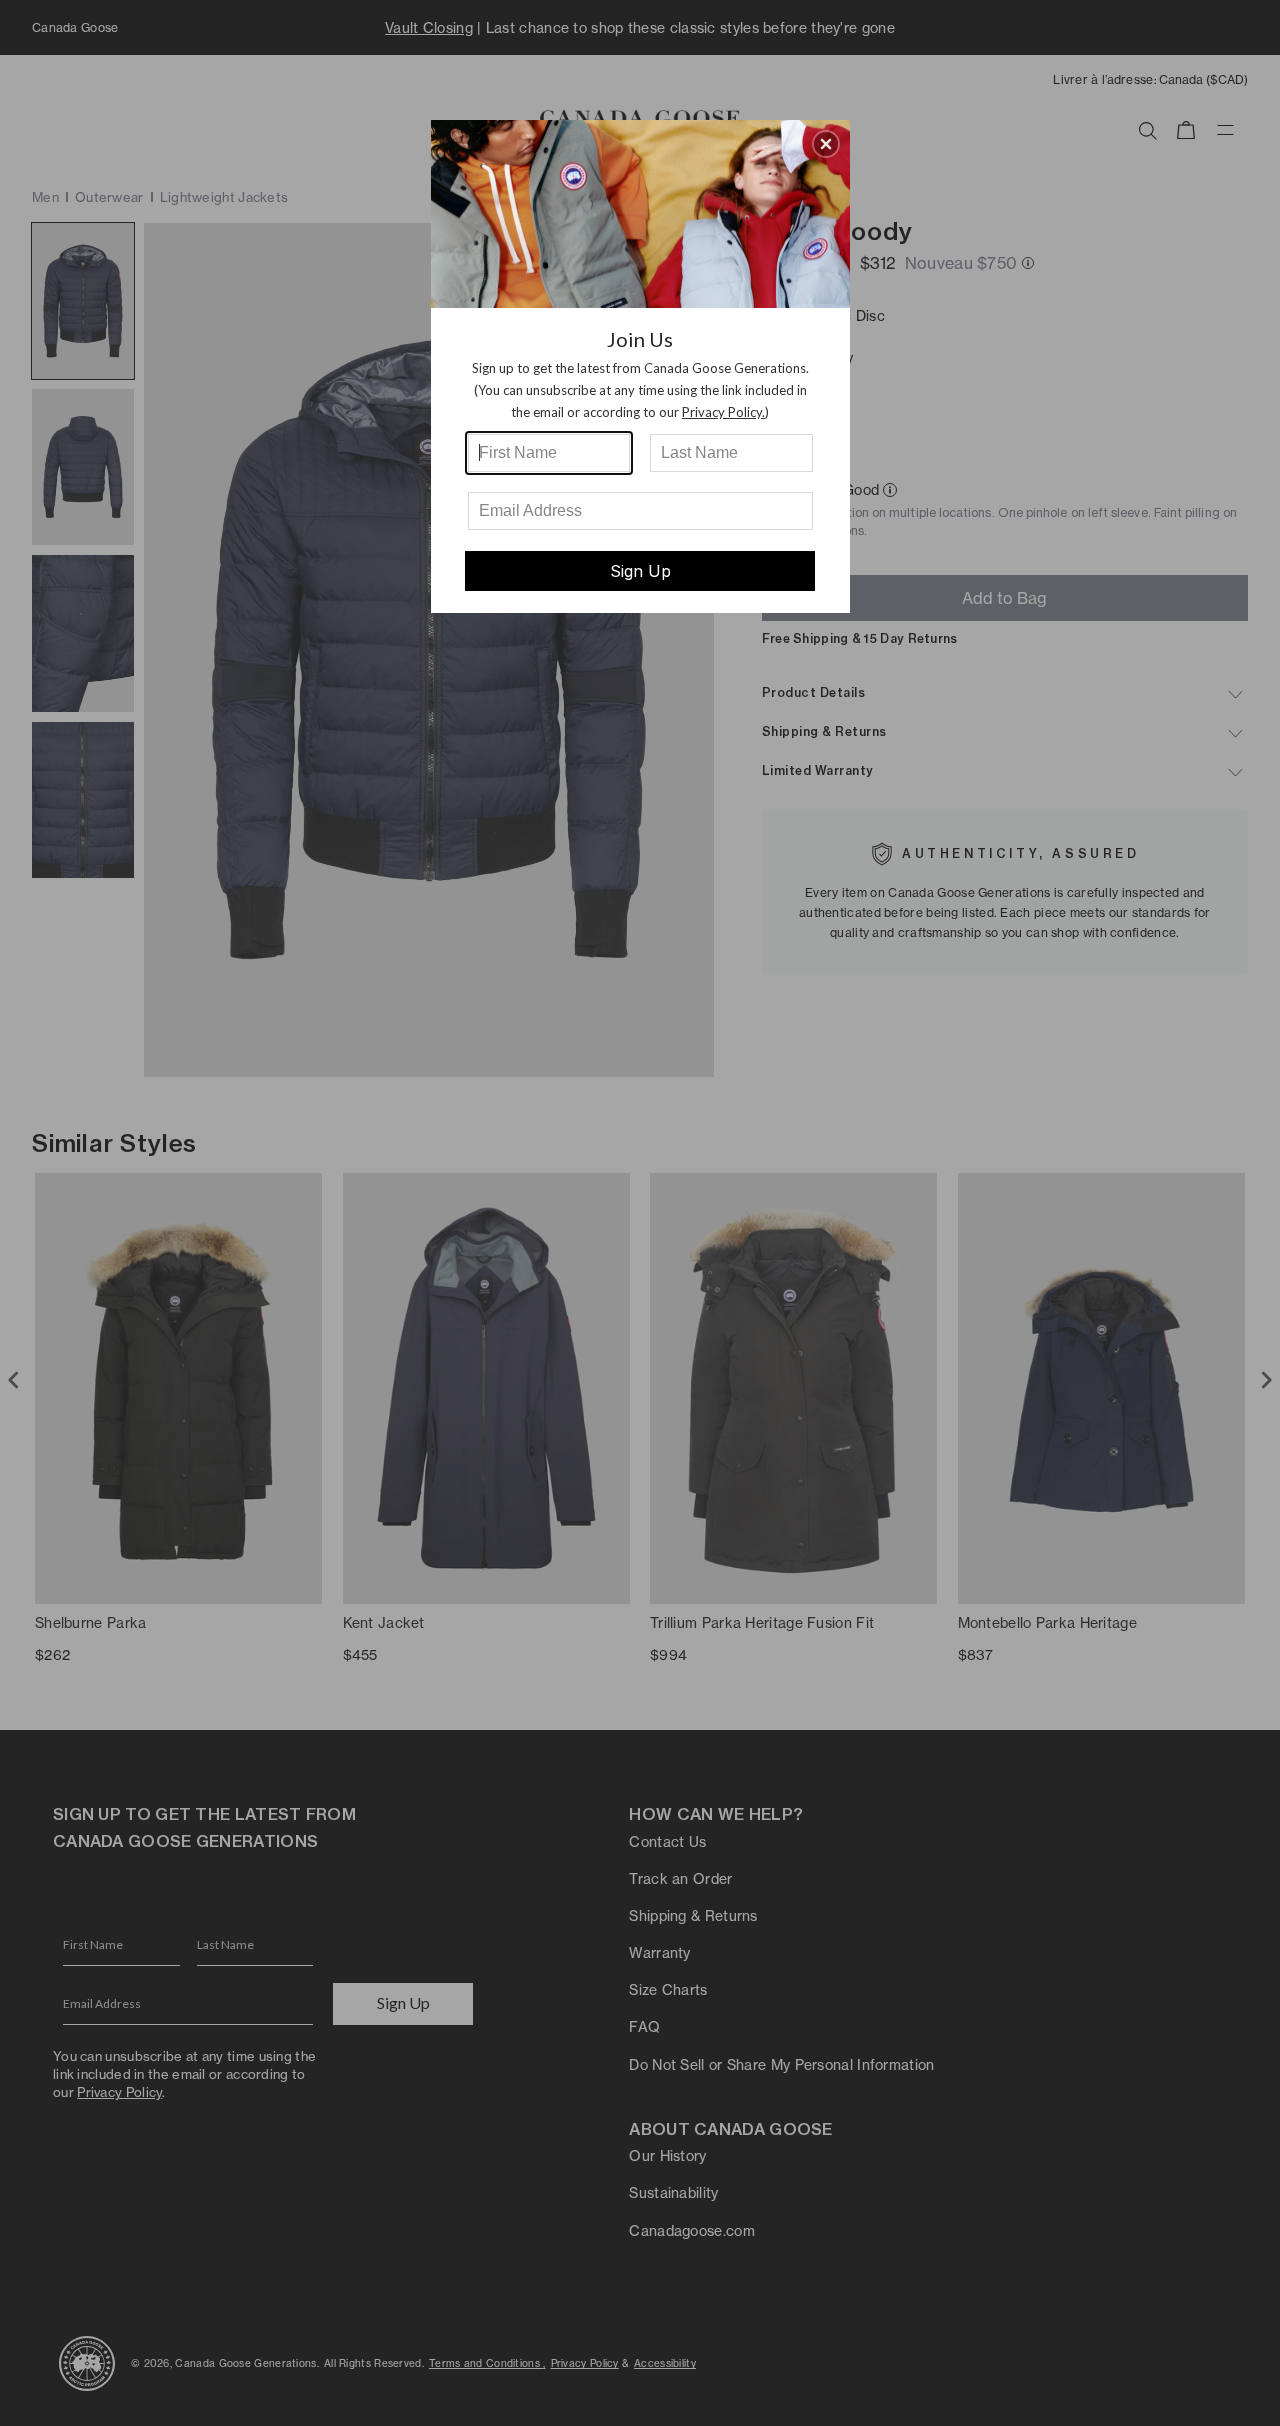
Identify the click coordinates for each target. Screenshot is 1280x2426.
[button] (826, 144)
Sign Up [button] (640, 571)
